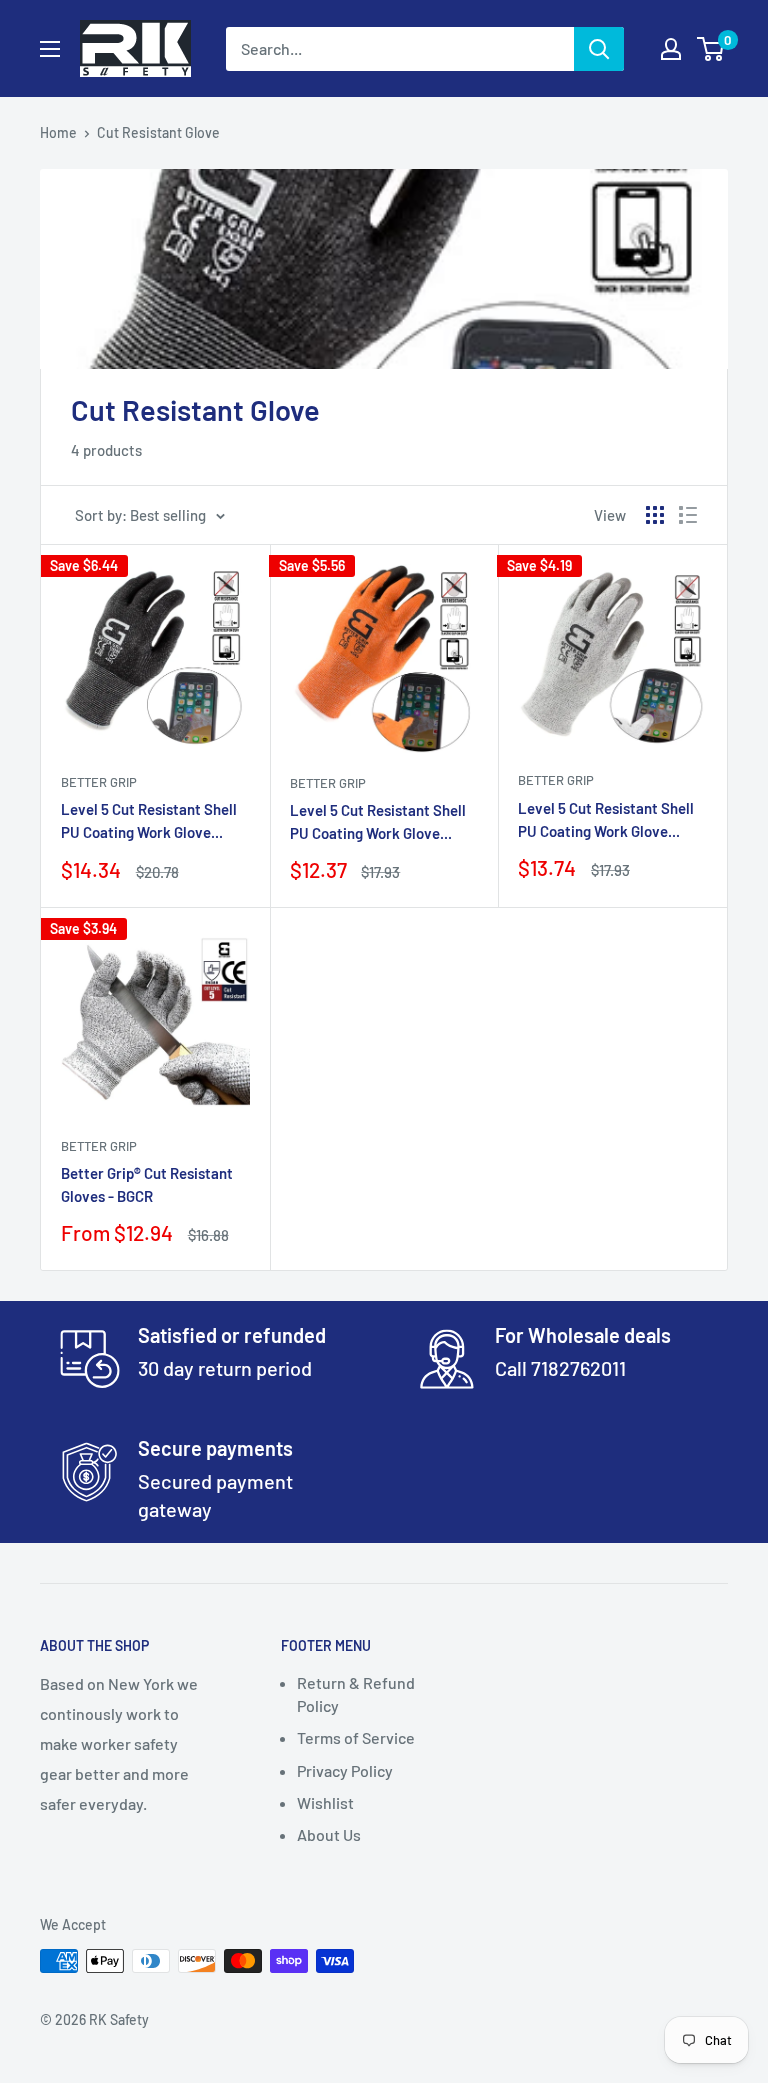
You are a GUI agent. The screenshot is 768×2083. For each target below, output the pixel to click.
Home (58, 132)
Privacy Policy (345, 1770)
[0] (711, 49)
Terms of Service (356, 1737)
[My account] (671, 49)
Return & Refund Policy (356, 1693)
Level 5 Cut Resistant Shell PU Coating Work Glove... (149, 820)
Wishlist (325, 1802)
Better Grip (99, 782)
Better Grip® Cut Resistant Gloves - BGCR (147, 1184)
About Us (329, 1834)
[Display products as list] (688, 515)
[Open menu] (50, 49)
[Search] (599, 49)
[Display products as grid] (655, 515)
